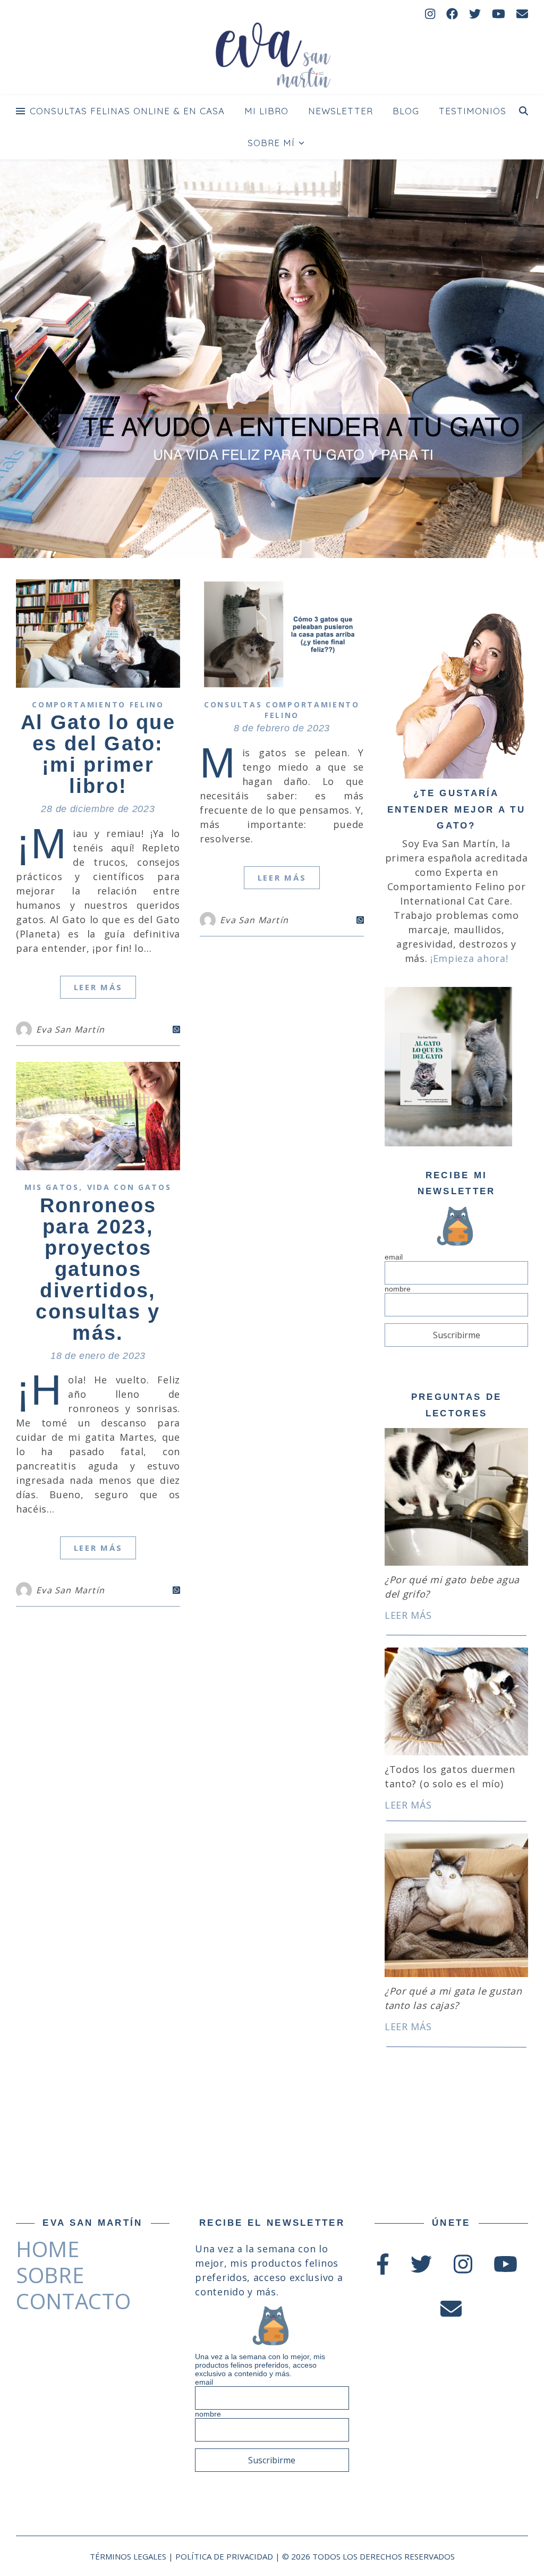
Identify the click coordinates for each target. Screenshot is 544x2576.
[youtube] (500, 13)
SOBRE (50, 2275)
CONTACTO (74, 2301)
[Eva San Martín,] (272, 57)
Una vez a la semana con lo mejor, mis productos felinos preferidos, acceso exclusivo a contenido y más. (260, 2365)
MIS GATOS (52, 1187)
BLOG (406, 111)
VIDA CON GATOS (129, 1187)
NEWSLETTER (341, 111)
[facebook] (454, 13)
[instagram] (432, 13)
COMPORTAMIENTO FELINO (98, 704)
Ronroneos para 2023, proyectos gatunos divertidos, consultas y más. (98, 1269)
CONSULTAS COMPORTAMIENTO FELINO (282, 710)
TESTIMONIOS (473, 111)
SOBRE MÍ (271, 143)
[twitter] (477, 13)
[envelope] (522, 13)
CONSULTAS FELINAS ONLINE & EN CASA (127, 111)
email (394, 1257)
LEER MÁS (98, 987)
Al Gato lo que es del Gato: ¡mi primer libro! (98, 754)
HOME (48, 2249)
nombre (398, 1289)
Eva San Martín (70, 1029)
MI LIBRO (266, 111)
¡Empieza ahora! (469, 958)
